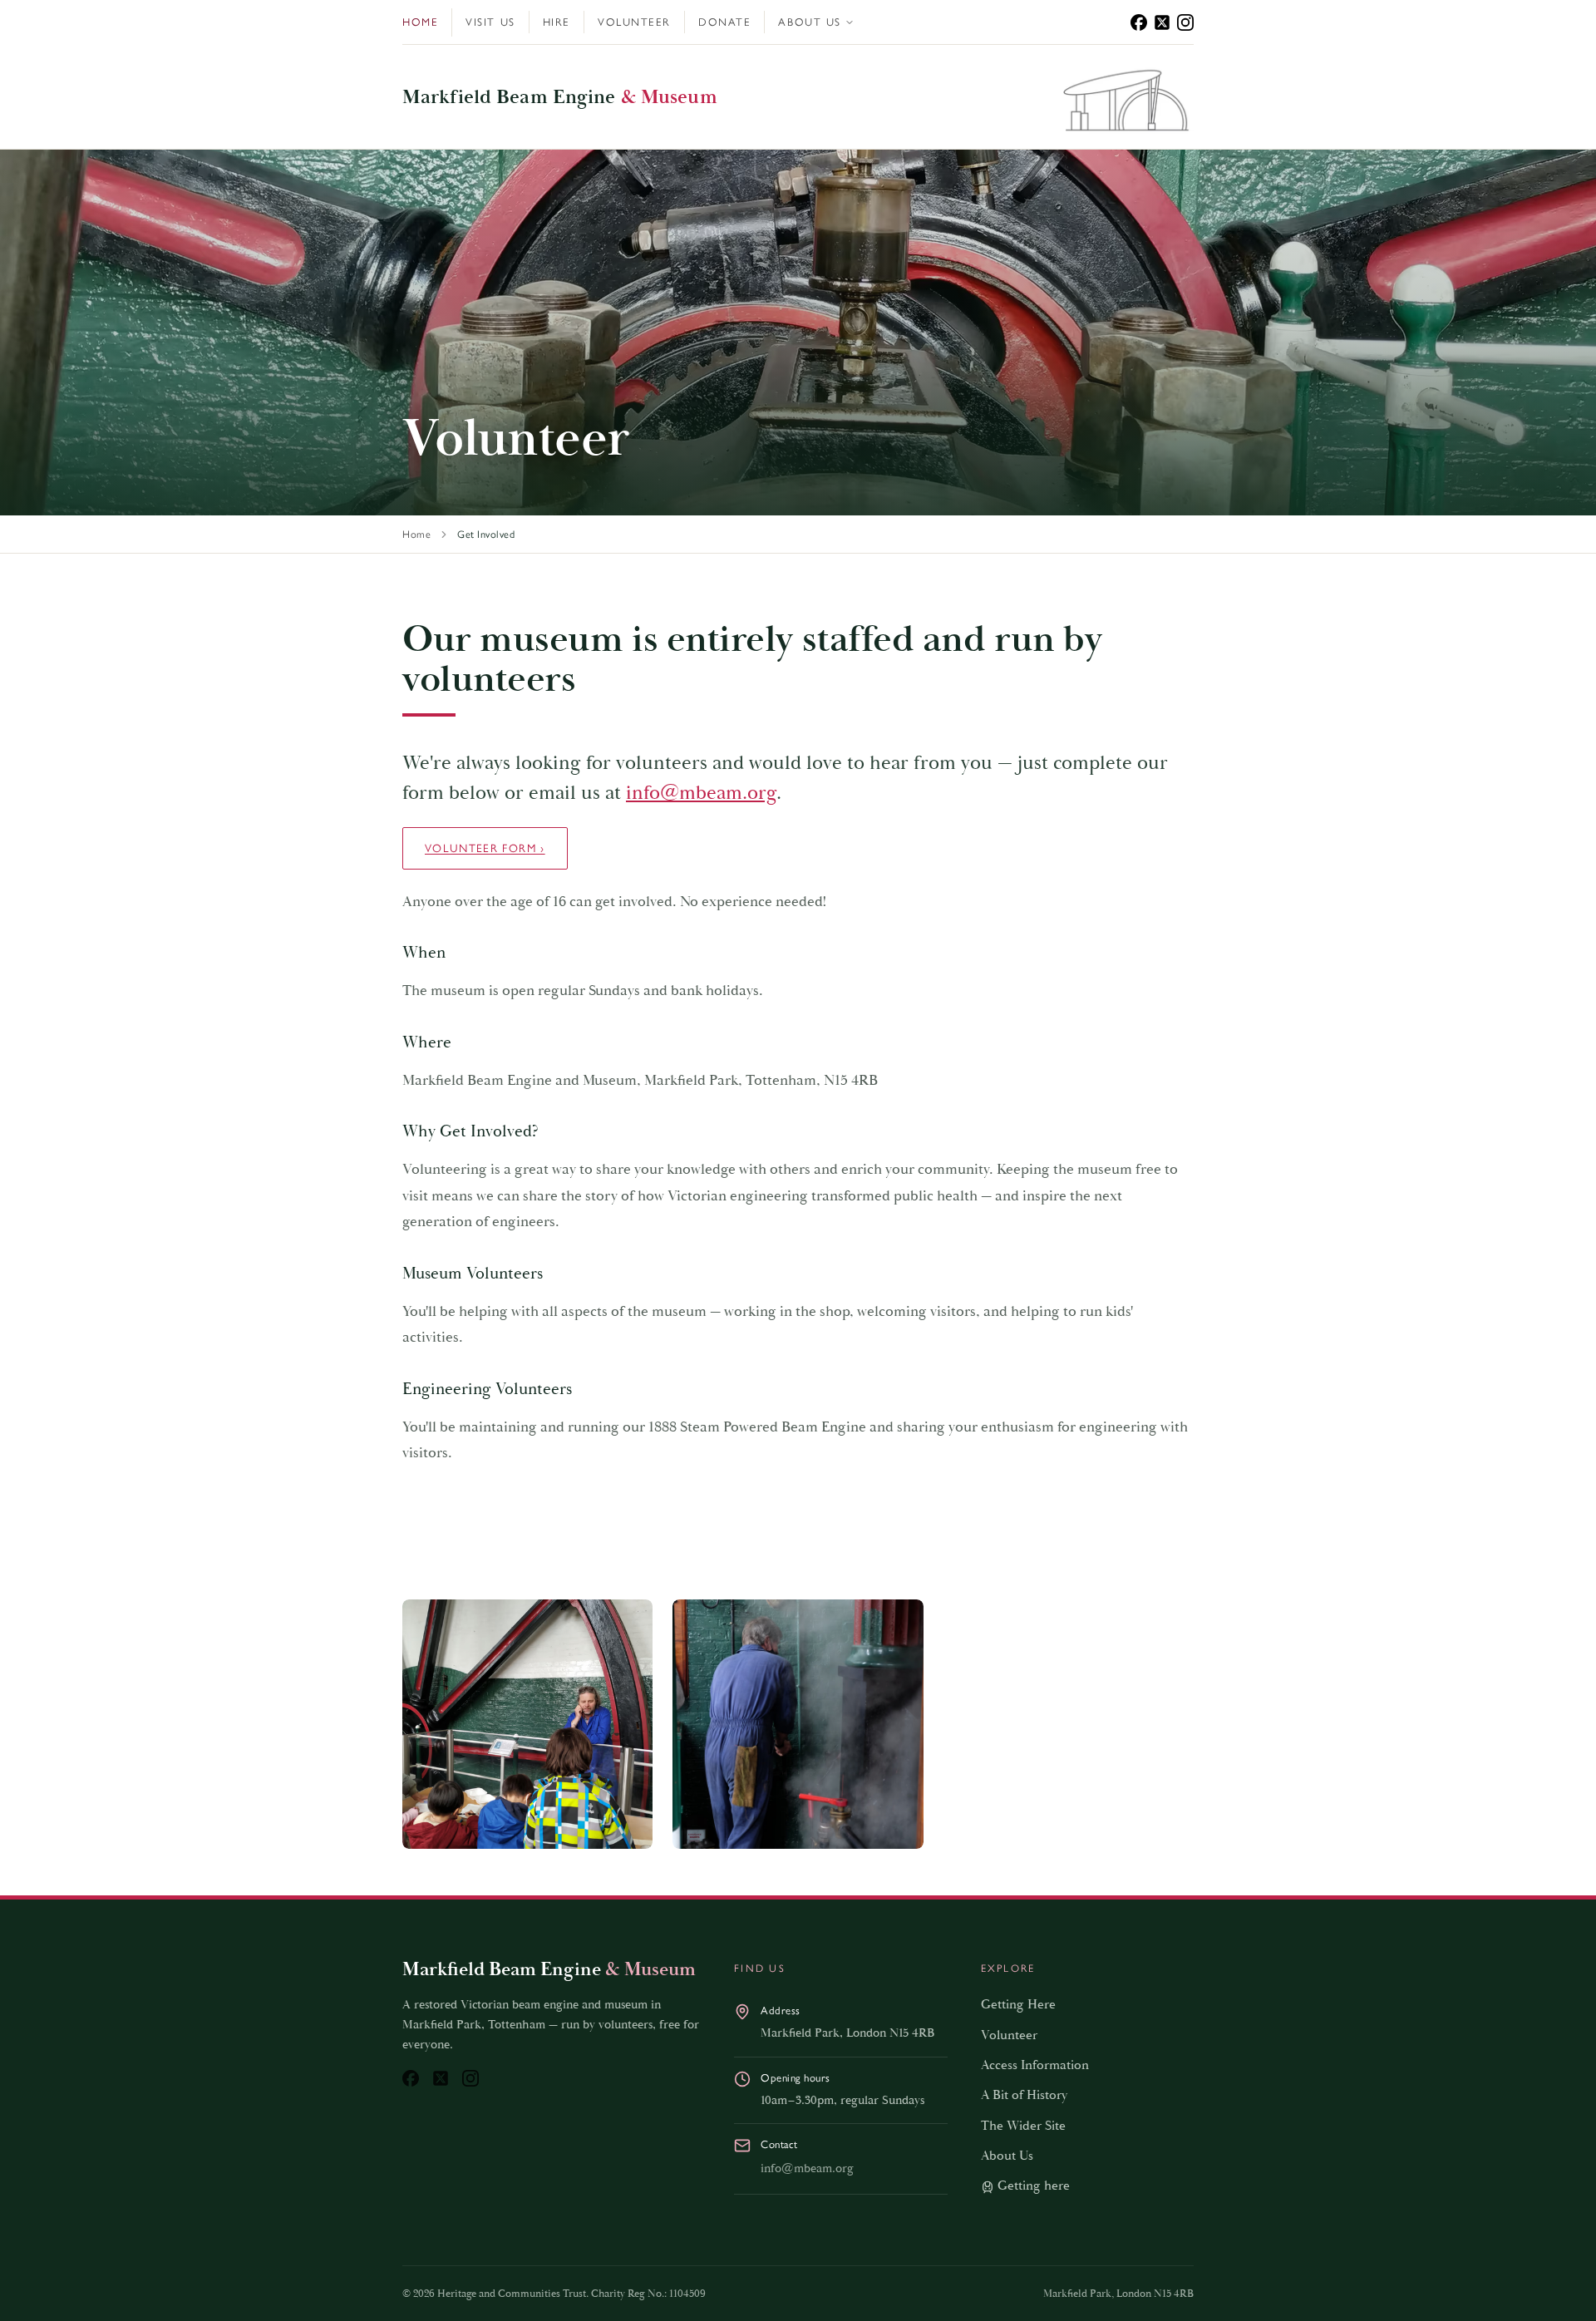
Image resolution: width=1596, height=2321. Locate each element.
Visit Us (490, 22)
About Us (809, 22)
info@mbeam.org (701, 793)
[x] (1162, 22)
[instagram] (1185, 22)
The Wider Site (1023, 2126)
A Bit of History (1024, 2095)
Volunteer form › (485, 848)
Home (420, 22)
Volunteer (634, 22)
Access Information (1035, 2065)
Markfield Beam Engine (560, 97)
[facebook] (1139, 22)
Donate (724, 22)
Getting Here (1018, 2005)
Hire (557, 22)
